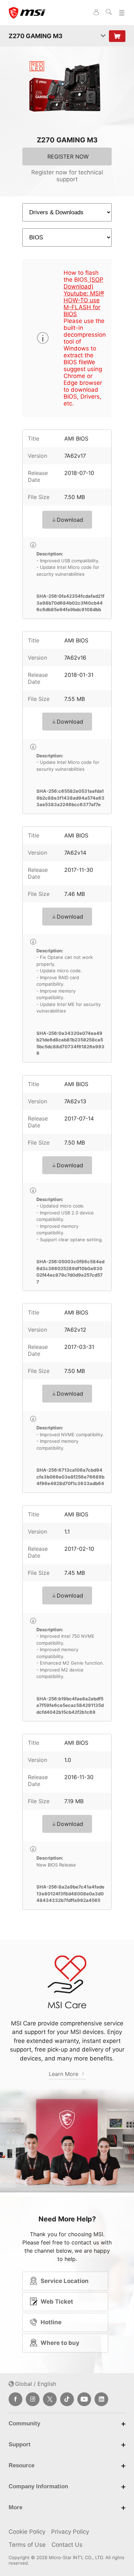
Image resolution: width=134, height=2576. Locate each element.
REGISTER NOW (68, 156)
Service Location (65, 2281)
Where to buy (60, 2343)
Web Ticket (57, 2302)
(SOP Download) (83, 283)
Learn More (64, 2074)
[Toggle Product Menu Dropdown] (103, 36)
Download (70, 520)
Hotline (51, 2322)
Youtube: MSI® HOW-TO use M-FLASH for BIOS (84, 304)
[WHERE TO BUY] (117, 36)
